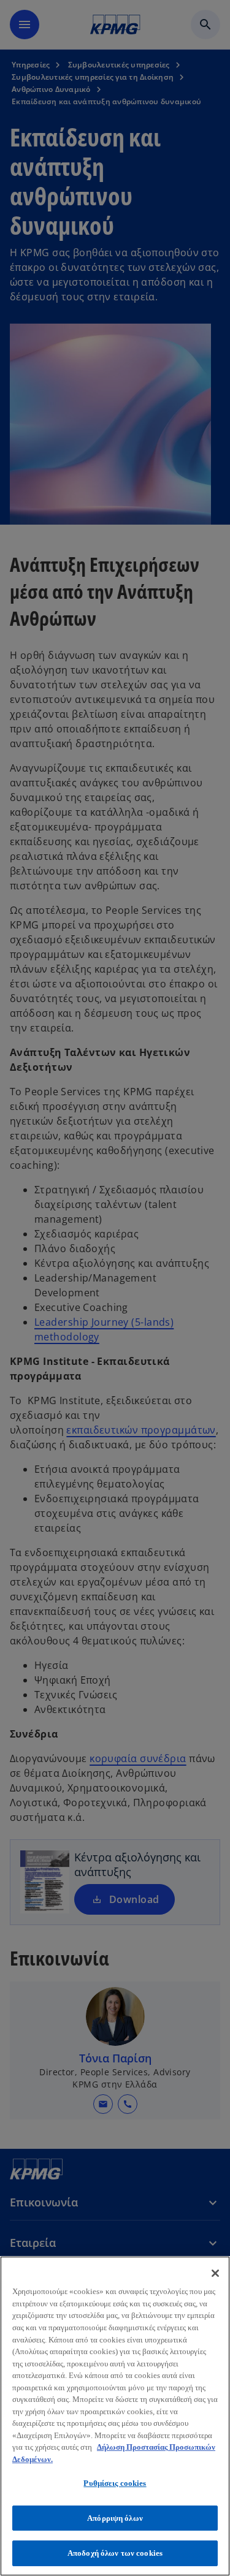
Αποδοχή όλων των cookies (115, 2553)
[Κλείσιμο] (215, 2273)
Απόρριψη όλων (115, 2518)
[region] (115, 2416)
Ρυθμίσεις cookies (115, 2483)
